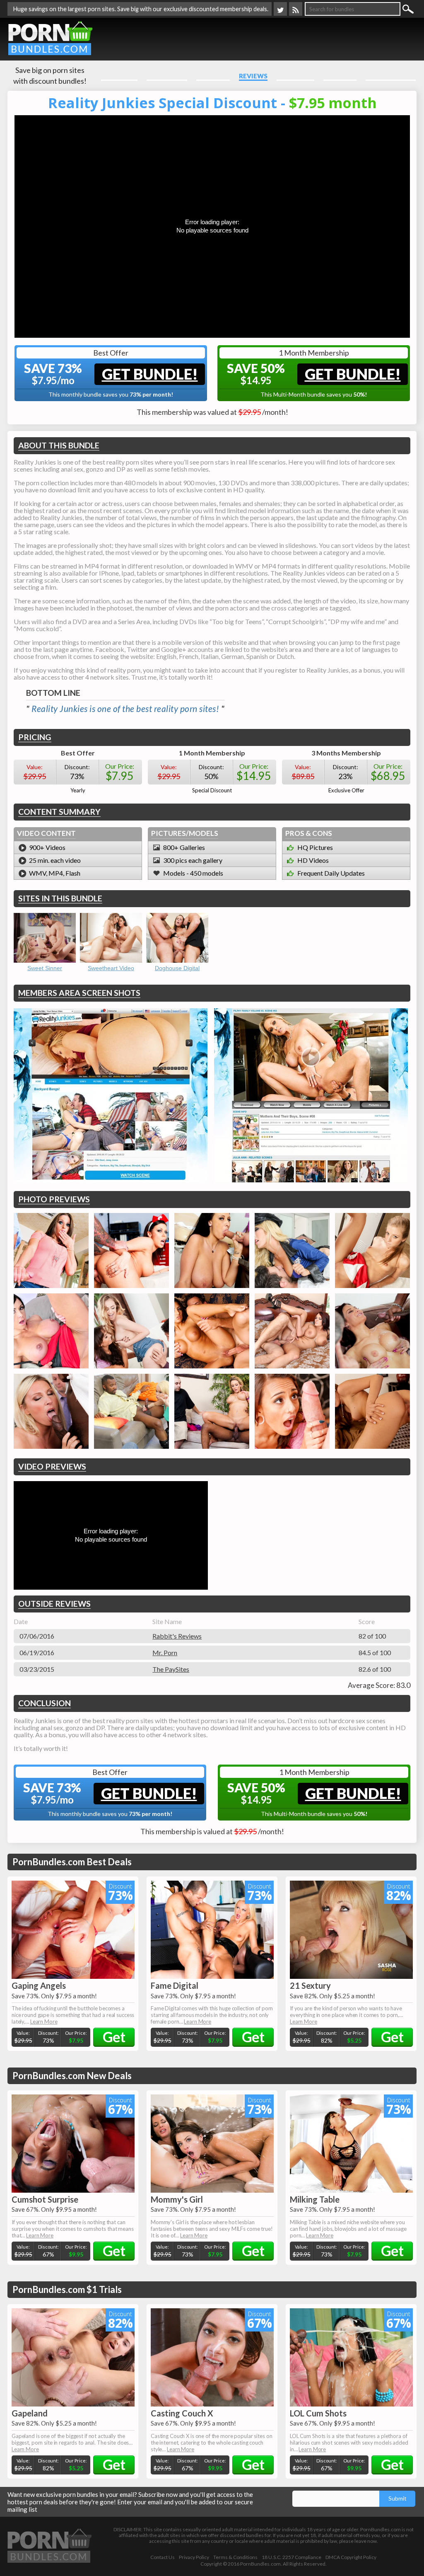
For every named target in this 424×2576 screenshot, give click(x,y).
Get (114, 2037)
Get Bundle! (150, 374)
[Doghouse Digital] (177, 938)
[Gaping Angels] (73, 1930)
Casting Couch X (182, 2413)
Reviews (253, 76)
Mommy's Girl (177, 2199)
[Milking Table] (351, 2144)
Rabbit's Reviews (177, 1636)
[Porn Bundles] (50, 38)
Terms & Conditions (235, 2557)
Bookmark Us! (391, 76)
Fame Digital (175, 1985)
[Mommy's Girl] (212, 2144)
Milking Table (315, 2199)
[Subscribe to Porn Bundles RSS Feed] (296, 9)
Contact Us (163, 2557)
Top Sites (340, 76)
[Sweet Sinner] (45, 938)
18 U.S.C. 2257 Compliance (291, 2557)
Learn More (44, 2022)
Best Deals (295, 76)
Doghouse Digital (177, 968)
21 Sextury (310, 1985)
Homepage (119, 76)
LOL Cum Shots (318, 2413)
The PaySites (171, 1669)
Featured (213, 76)
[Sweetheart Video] (111, 938)
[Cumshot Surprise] (73, 2144)
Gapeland (30, 2413)
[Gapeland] (73, 2357)
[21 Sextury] (351, 1930)
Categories (167, 76)
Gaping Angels (39, 1985)
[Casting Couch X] (212, 2357)
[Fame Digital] (212, 1930)
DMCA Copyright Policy (351, 2557)
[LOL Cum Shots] (351, 2357)
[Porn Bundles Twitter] (280, 9)
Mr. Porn (165, 1652)
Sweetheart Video (111, 968)
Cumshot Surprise (45, 2199)
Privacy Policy (194, 2557)
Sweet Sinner (45, 968)
